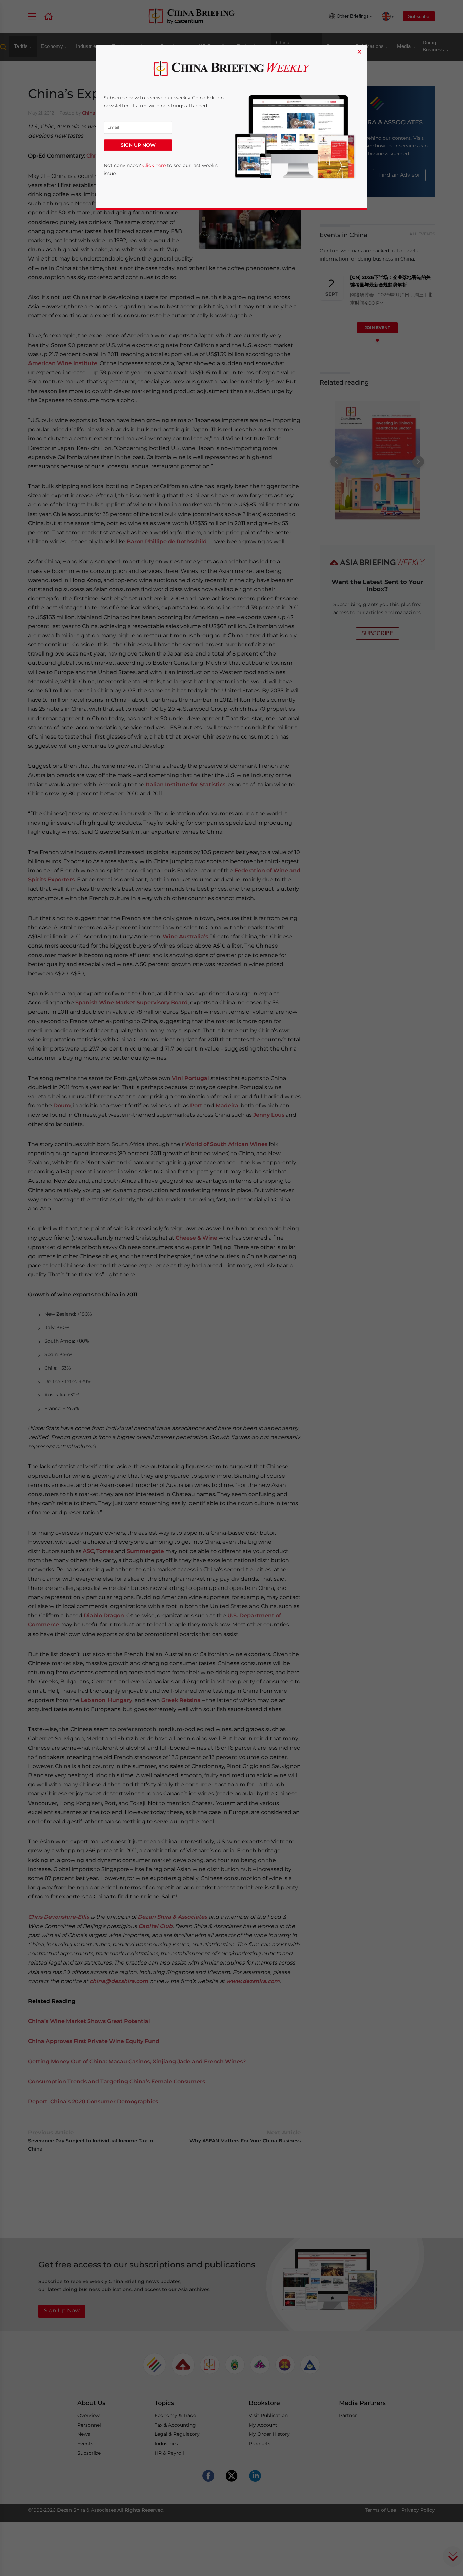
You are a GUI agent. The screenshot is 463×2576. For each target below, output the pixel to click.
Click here (154, 165)
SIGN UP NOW (138, 145)
